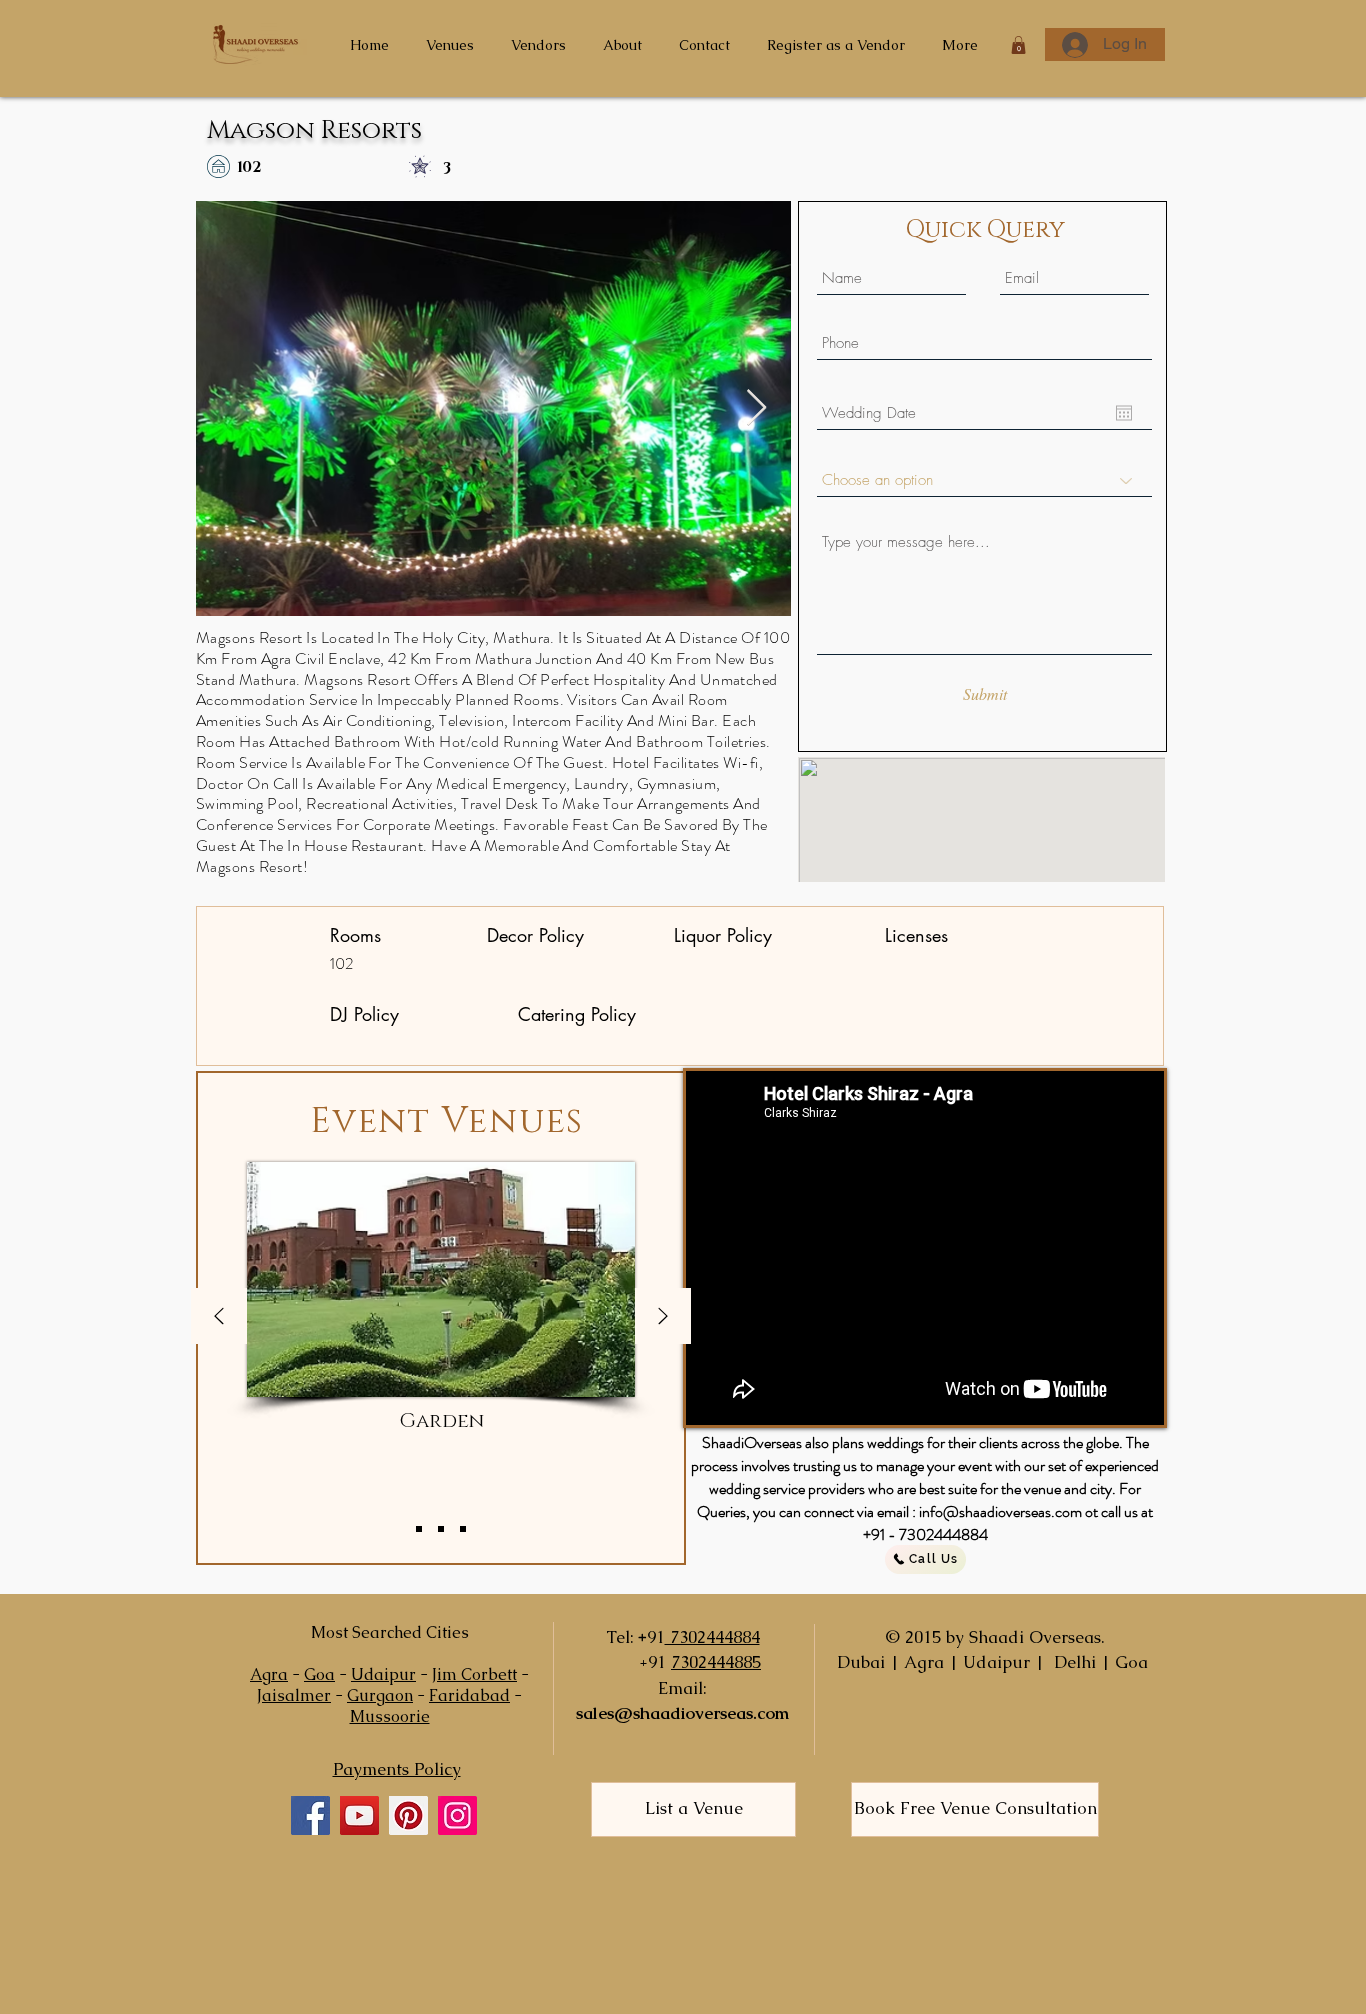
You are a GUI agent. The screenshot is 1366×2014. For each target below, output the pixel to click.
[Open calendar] (1124, 413)
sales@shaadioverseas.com (682, 1713)
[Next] (663, 1317)
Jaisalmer (294, 1695)
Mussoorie (390, 1716)
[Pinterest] (408, 1815)
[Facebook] (310, 1815)
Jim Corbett (474, 1674)
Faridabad (469, 1695)
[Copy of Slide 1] (441, 1529)
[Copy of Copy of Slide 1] (463, 1529)
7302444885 (716, 1662)
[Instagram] (457, 1815)
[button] (1018, 45)
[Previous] (219, 1317)
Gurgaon (380, 1695)
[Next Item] (756, 408)
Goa (319, 1674)
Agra (269, 1674)
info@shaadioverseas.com (1000, 1511)
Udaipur (383, 1674)
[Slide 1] (419, 1529)
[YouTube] (359, 1815)
